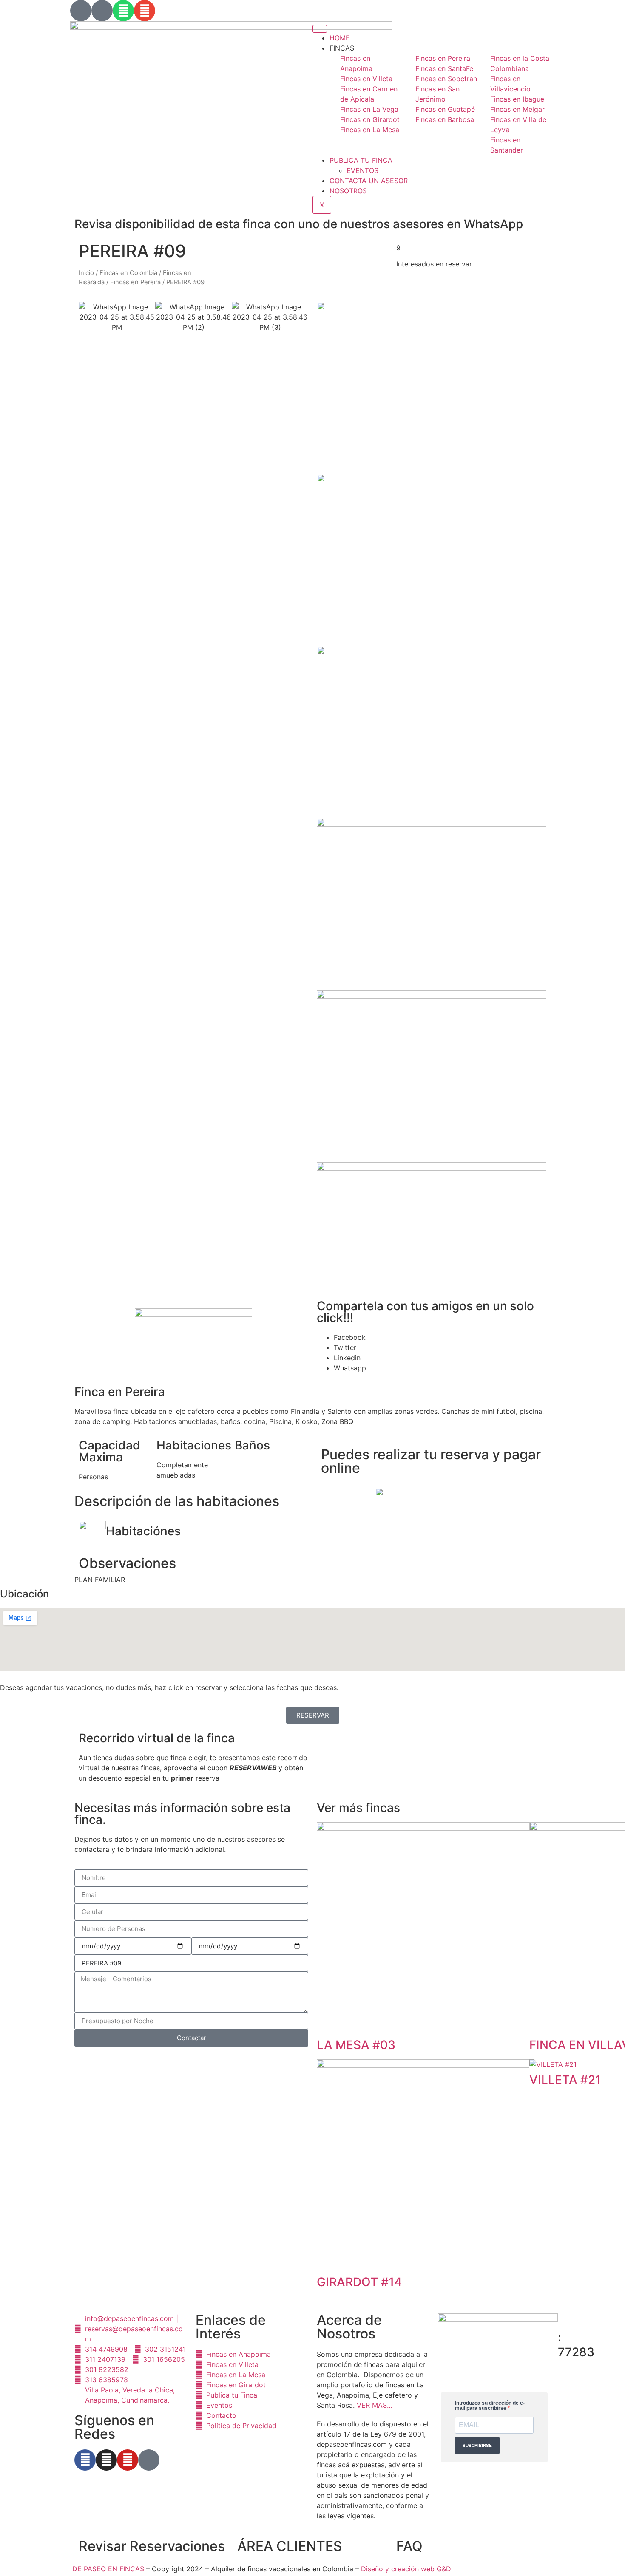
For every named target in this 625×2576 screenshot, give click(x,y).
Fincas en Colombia (128, 273)
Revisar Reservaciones (152, 2546)
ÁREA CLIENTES (290, 2546)
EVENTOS (362, 170)
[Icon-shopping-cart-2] (81, 11)
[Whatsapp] (123, 11)
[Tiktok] (149, 2460)
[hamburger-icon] (320, 29)
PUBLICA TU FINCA (361, 160)
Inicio (86, 273)
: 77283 (576, 2345)
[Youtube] (128, 2460)
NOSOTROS (348, 191)
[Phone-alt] (102, 11)
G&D (444, 2569)
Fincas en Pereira (135, 282)
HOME (340, 38)
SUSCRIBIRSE (477, 2445)
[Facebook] (85, 2460)
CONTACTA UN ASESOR (369, 181)
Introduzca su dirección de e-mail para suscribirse (490, 2406)
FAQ (409, 2546)
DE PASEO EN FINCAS (108, 2569)
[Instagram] (106, 2460)
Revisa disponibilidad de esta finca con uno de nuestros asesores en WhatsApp (299, 224)
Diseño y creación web (399, 2569)
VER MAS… (375, 2405)
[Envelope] (145, 11)
